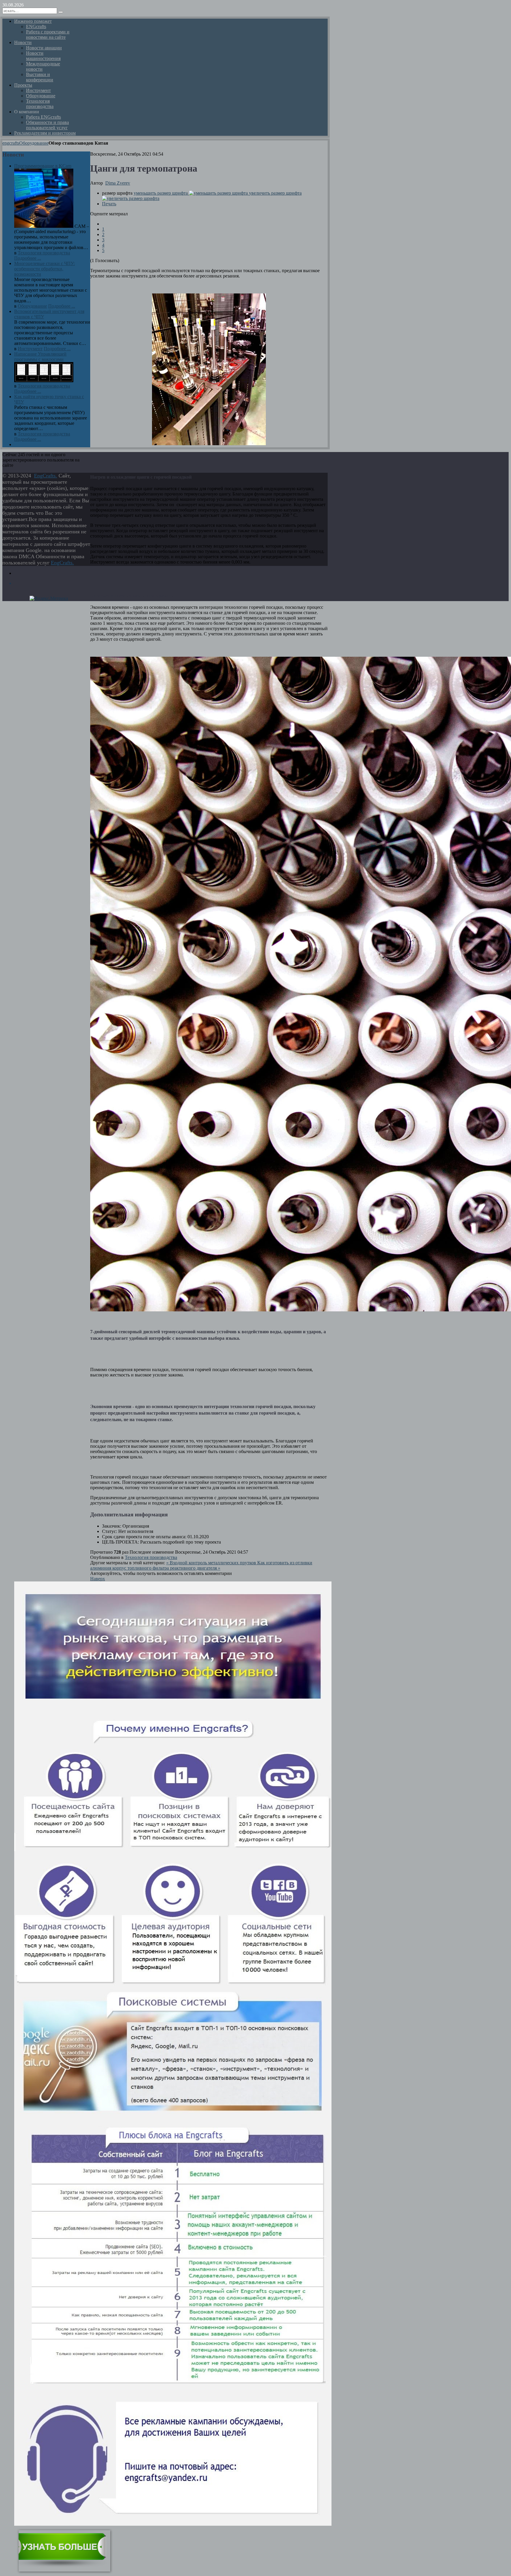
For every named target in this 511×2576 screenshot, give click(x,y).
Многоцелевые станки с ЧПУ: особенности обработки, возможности (45, 269)
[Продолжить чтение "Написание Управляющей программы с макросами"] (44, 381)
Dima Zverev (118, 183)
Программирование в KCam (43, 166)
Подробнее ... (28, 258)
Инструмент (30, 349)
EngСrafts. (46, 476)
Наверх (98, 1579)
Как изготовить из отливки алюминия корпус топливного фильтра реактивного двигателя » (201, 1565)
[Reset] (61, 12)
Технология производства (151, 1557)
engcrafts (11, 143)
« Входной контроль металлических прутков (212, 1563)
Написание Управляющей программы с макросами (40, 357)
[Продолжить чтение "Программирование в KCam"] (44, 226)
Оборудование (34, 143)
